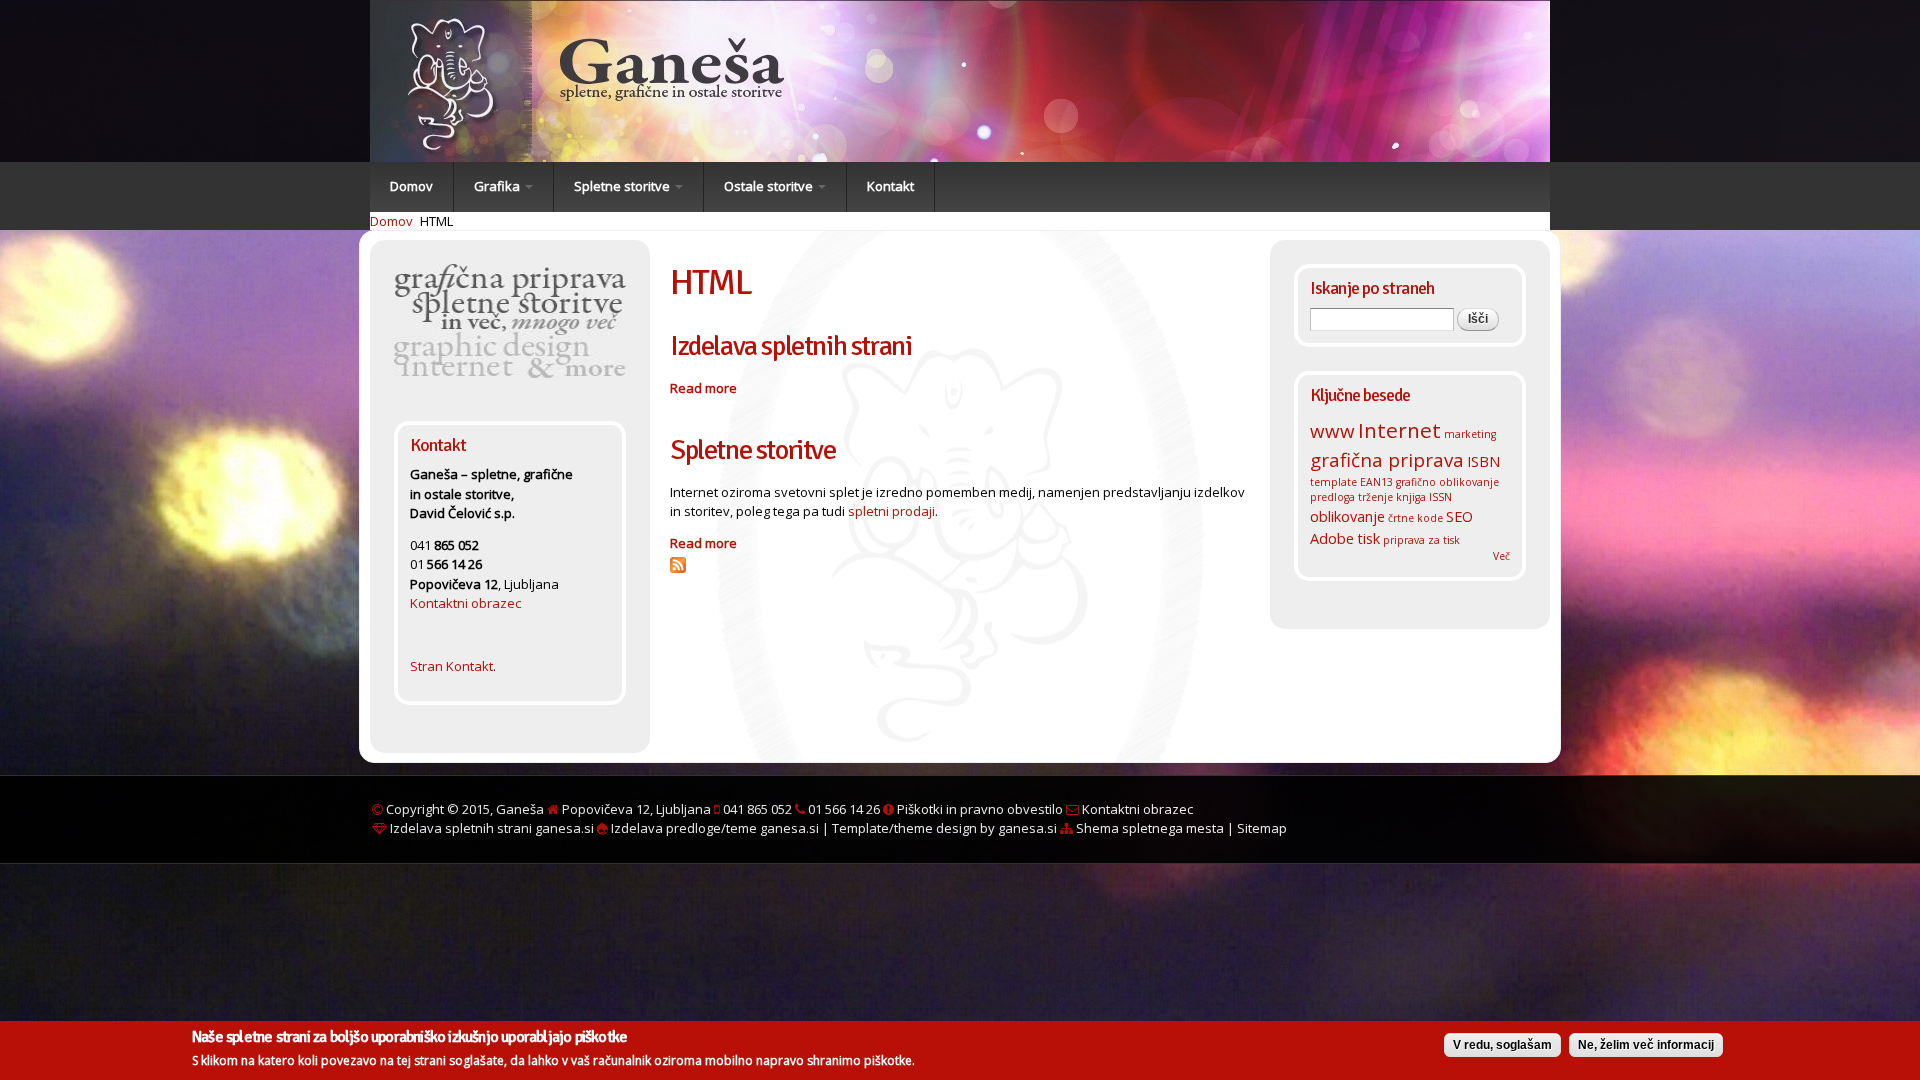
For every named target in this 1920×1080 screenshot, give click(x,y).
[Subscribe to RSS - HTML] (678, 562)
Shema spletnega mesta (1148, 828)
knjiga (1411, 497)
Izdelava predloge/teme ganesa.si (713, 828)
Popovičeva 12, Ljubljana (636, 809)
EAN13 (1376, 482)
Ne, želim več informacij (1646, 1045)
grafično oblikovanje (1447, 482)
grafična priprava (1387, 459)
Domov (411, 186)
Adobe (1332, 538)
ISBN (1483, 461)
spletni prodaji (891, 511)
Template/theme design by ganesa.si (944, 828)
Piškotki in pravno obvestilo (978, 809)
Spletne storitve (623, 186)
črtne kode (1415, 518)
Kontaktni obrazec (465, 603)
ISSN (1440, 497)
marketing (1470, 434)
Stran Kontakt (451, 666)
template (1333, 482)
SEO (1459, 516)
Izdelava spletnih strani (790, 346)
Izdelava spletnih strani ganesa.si (490, 828)
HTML (436, 221)
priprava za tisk (1421, 540)
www (1332, 430)
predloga (1332, 497)
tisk (1368, 538)
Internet (1399, 430)
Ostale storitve (770, 186)
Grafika (498, 186)
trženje (1375, 497)
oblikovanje (1347, 516)
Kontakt (890, 186)
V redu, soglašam (1502, 1045)
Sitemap (1262, 828)
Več (1501, 556)
